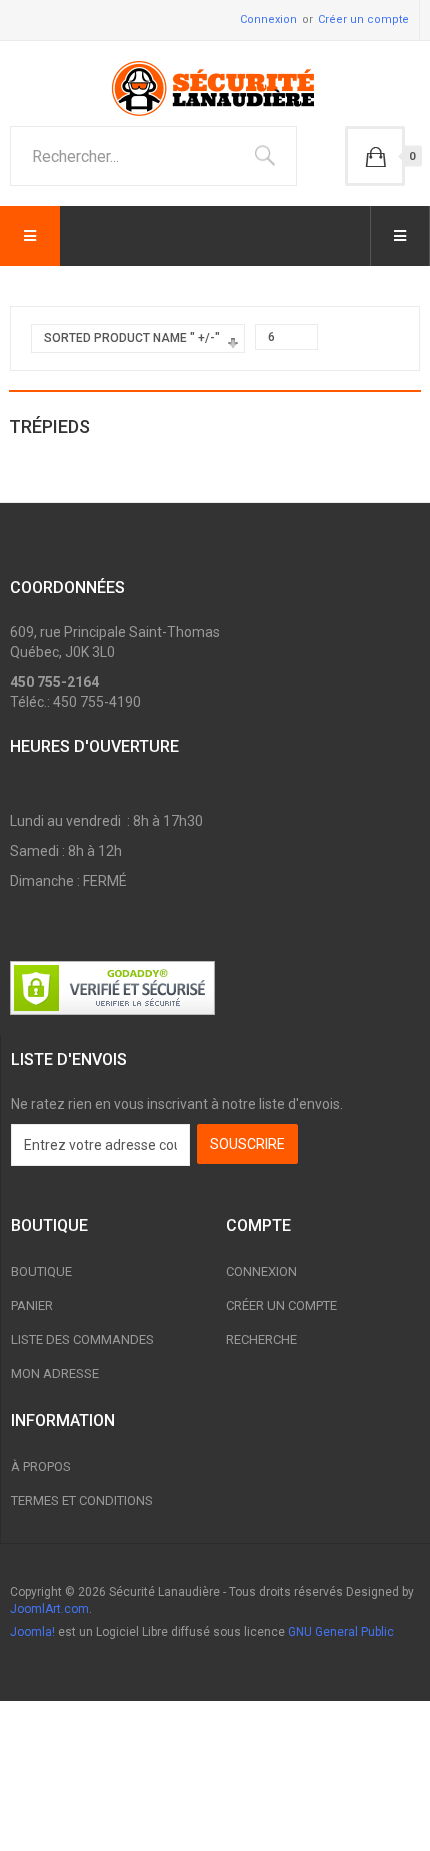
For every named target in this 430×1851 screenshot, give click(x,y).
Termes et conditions (82, 1500)
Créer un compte (363, 19)
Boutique (41, 1271)
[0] (375, 156)
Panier (32, 1305)
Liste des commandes (82, 1339)
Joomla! (32, 1632)
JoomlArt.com (49, 1609)
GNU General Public (341, 1632)
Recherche (261, 1339)
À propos (41, 1466)
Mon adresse (55, 1373)
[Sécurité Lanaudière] (215, 88)
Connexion (268, 19)
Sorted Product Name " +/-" (132, 338)
